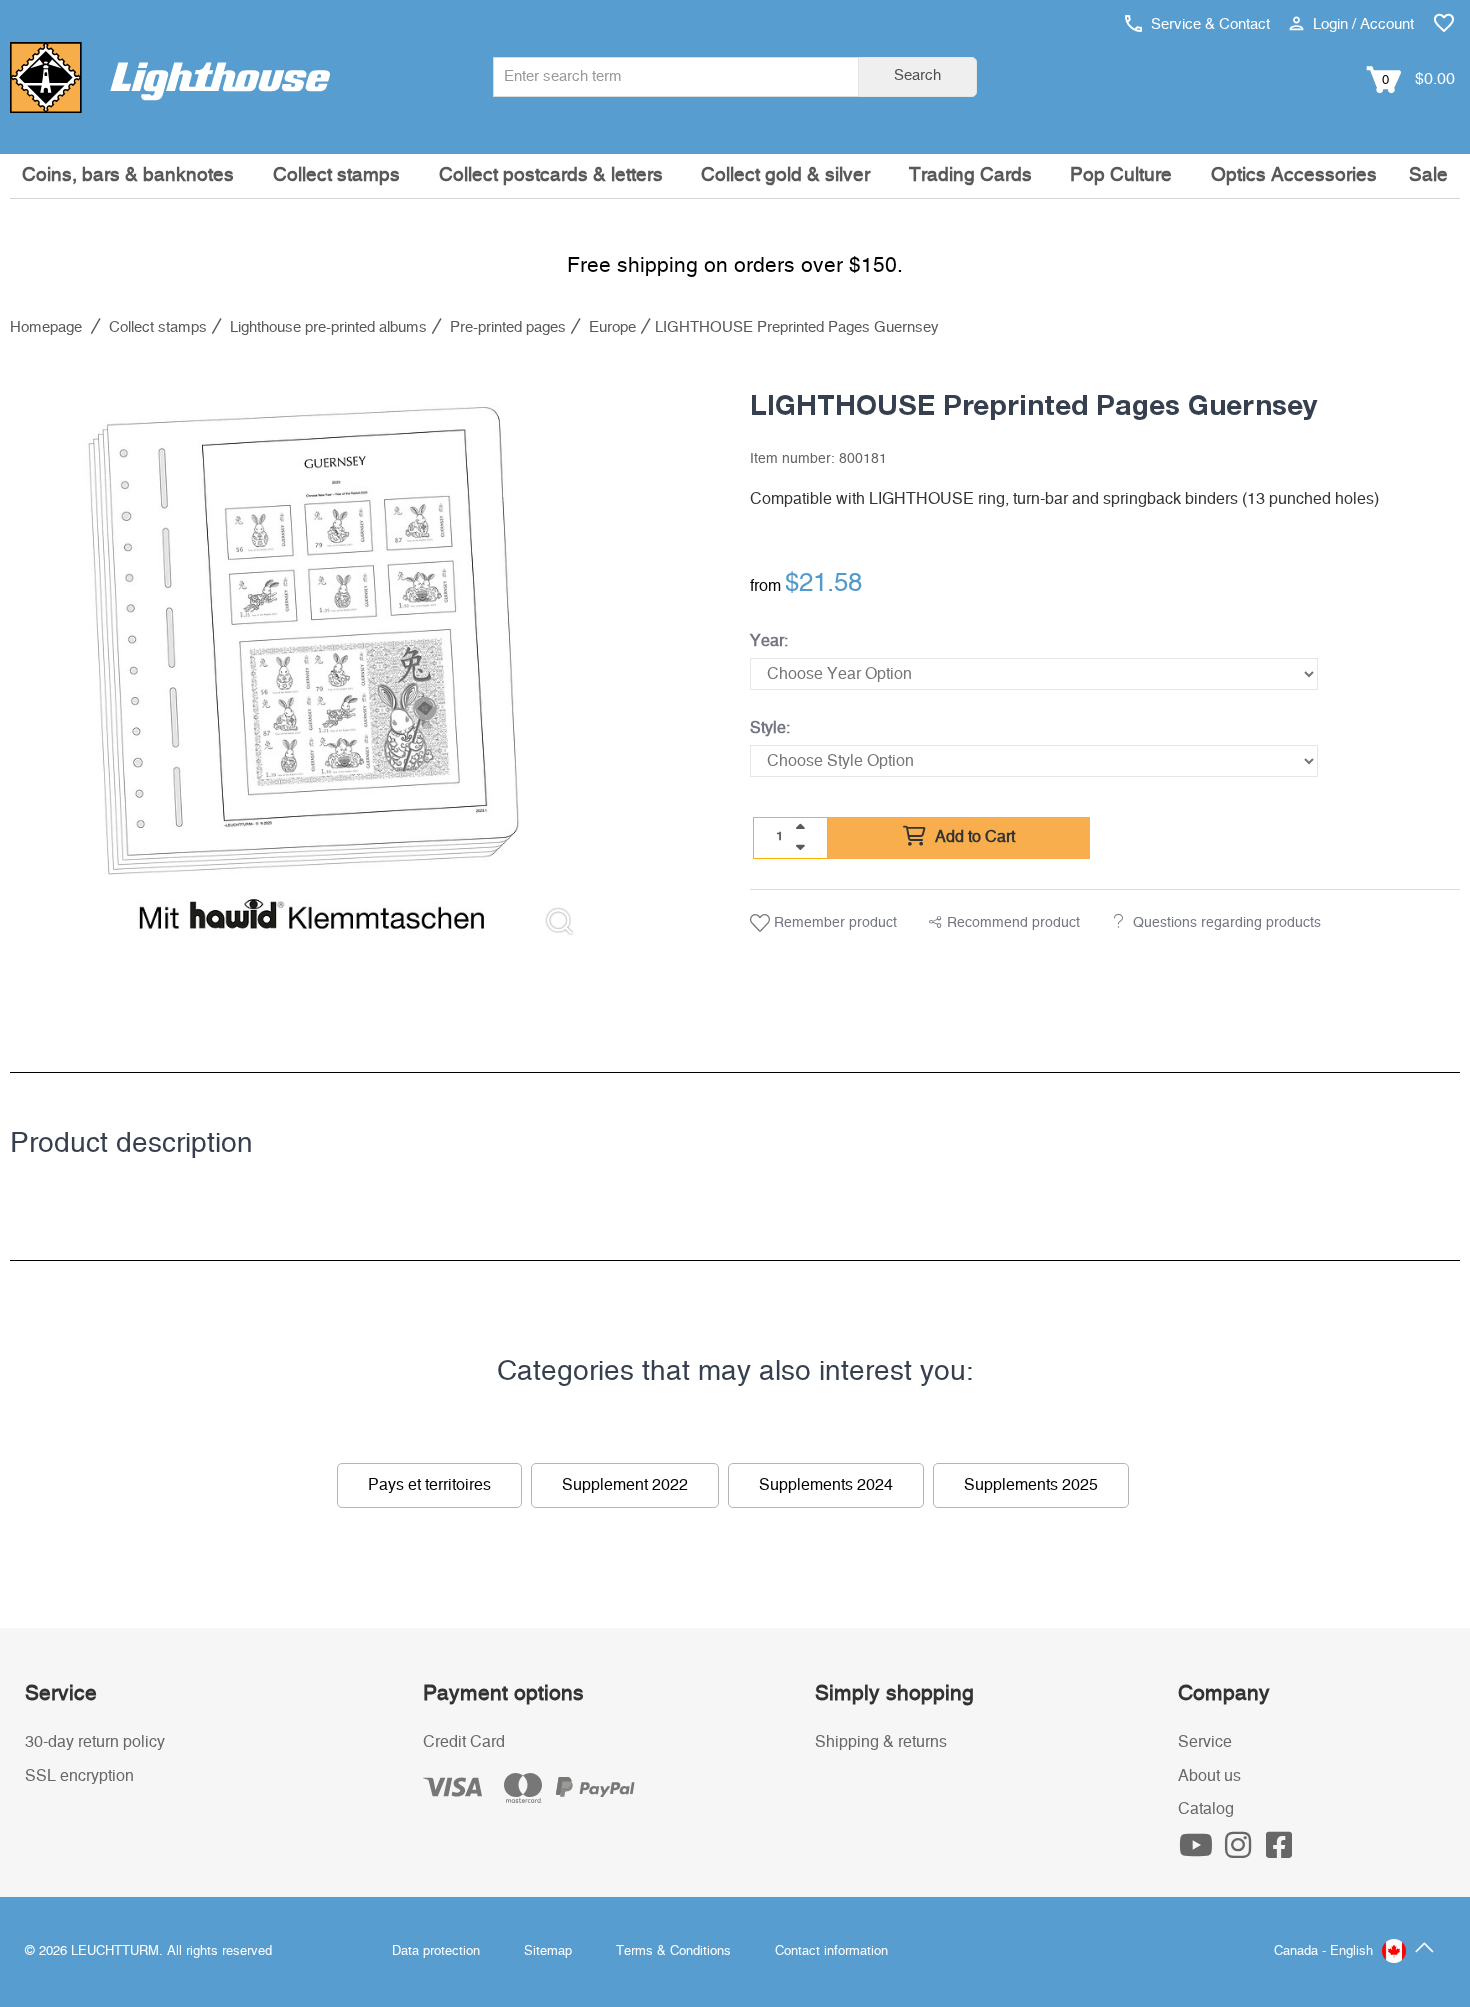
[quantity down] (800, 847)
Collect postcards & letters (551, 175)
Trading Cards (970, 175)
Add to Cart (973, 837)
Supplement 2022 (625, 1485)
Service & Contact (1208, 24)
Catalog (1206, 1809)
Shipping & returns (881, 1742)
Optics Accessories (1294, 175)
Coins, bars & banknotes (128, 175)
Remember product (833, 923)
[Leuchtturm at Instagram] (1240, 1851)
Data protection (436, 1951)
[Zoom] (559, 921)
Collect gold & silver (785, 175)
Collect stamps (336, 175)
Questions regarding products (1227, 923)
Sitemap (548, 1951)
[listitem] (303, 658)
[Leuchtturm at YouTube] (1199, 1851)
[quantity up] (800, 827)
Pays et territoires (429, 1485)
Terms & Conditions (673, 1951)
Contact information (831, 1951)
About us (1209, 1776)
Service (1205, 1742)
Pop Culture (1121, 175)
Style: (770, 728)
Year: (769, 641)
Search (917, 75)
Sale (1428, 175)
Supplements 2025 (1031, 1485)
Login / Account (1361, 24)
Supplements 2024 (826, 1485)
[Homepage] (170, 77)
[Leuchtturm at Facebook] (1280, 1851)
